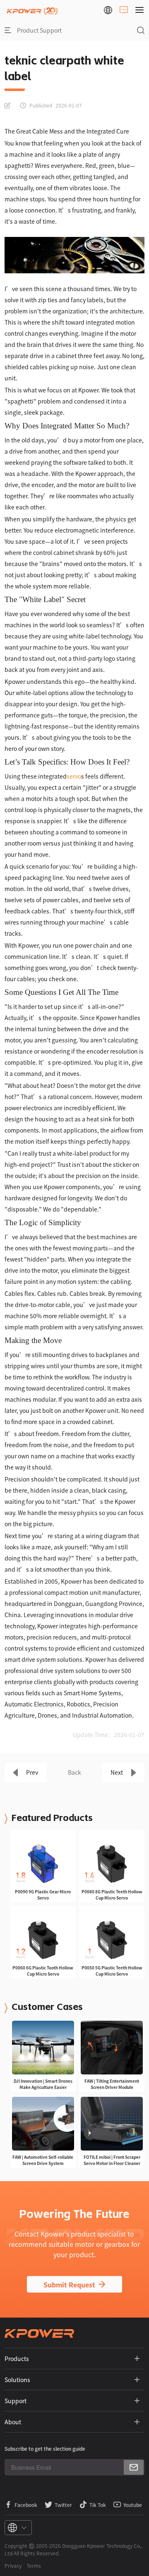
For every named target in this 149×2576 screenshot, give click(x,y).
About (13, 2422)
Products (17, 2359)
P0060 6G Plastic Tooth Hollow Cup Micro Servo (43, 1971)
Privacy (13, 2565)
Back (74, 1772)
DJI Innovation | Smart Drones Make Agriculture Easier (43, 2084)
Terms (34, 2565)
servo (74, 776)
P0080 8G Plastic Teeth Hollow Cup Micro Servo (112, 1895)
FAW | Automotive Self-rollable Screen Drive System (43, 2160)
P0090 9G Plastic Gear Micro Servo (43, 1895)
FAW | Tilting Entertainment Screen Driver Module (112, 2084)
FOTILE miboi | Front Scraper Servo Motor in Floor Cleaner (112, 2160)
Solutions (17, 2380)
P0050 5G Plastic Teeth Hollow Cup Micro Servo (112, 1971)
